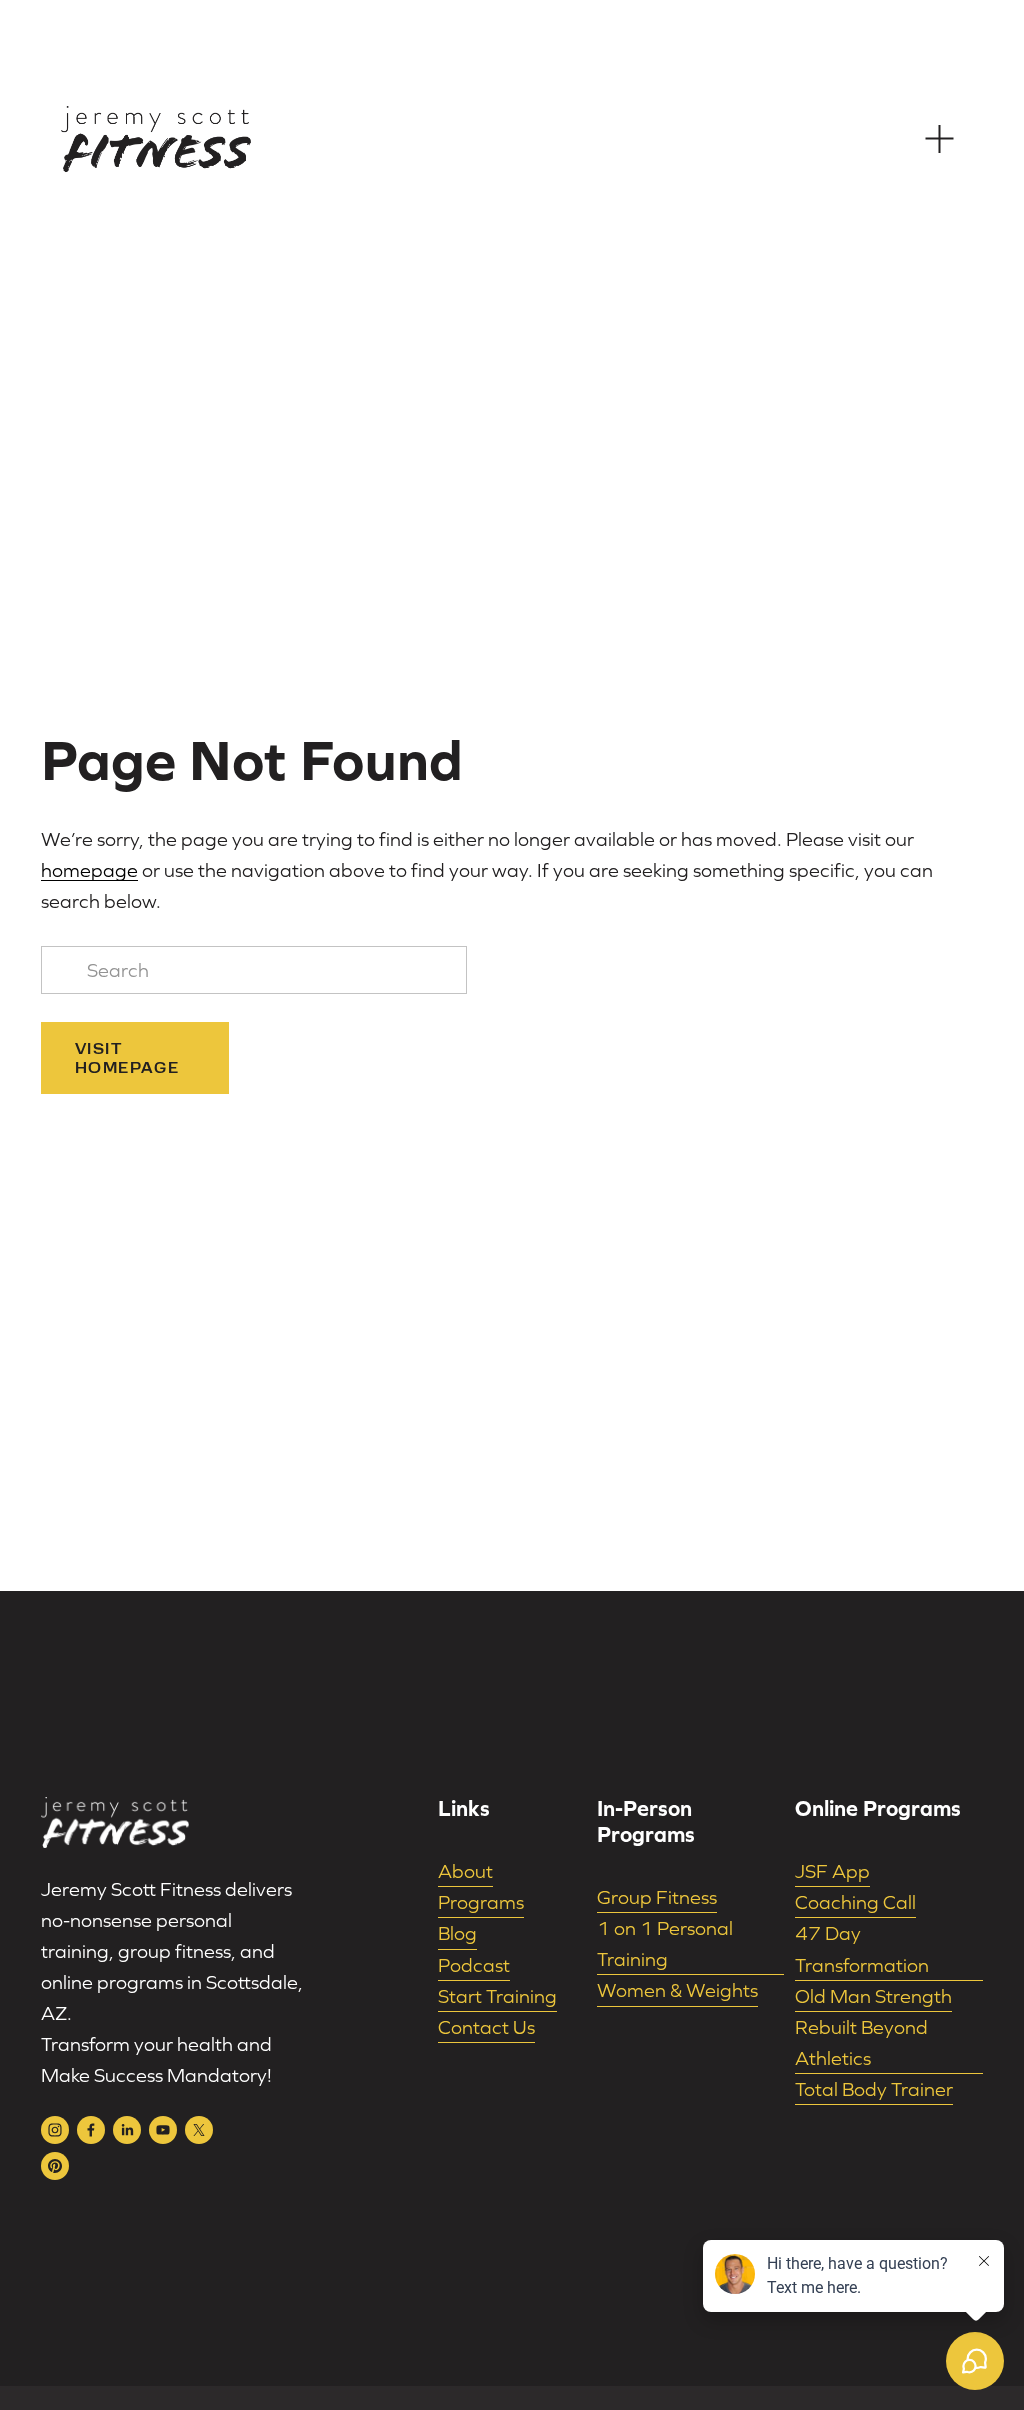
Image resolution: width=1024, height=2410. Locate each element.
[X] (199, 2130)
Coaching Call (855, 1902)
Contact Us (486, 2027)
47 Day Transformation (862, 1948)
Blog (457, 1933)
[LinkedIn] (127, 2130)
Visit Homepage (127, 1058)
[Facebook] (91, 2130)
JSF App (832, 1871)
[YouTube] (163, 2130)
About (465, 1871)
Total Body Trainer (874, 2089)
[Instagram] (55, 2130)
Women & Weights (677, 1990)
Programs (481, 1902)
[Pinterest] (55, 2166)
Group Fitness (657, 1897)
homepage (89, 870)
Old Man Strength (873, 1996)
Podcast (474, 1965)
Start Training (497, 1996)
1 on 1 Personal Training (665, 1943)
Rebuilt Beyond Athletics (861, 2042)
